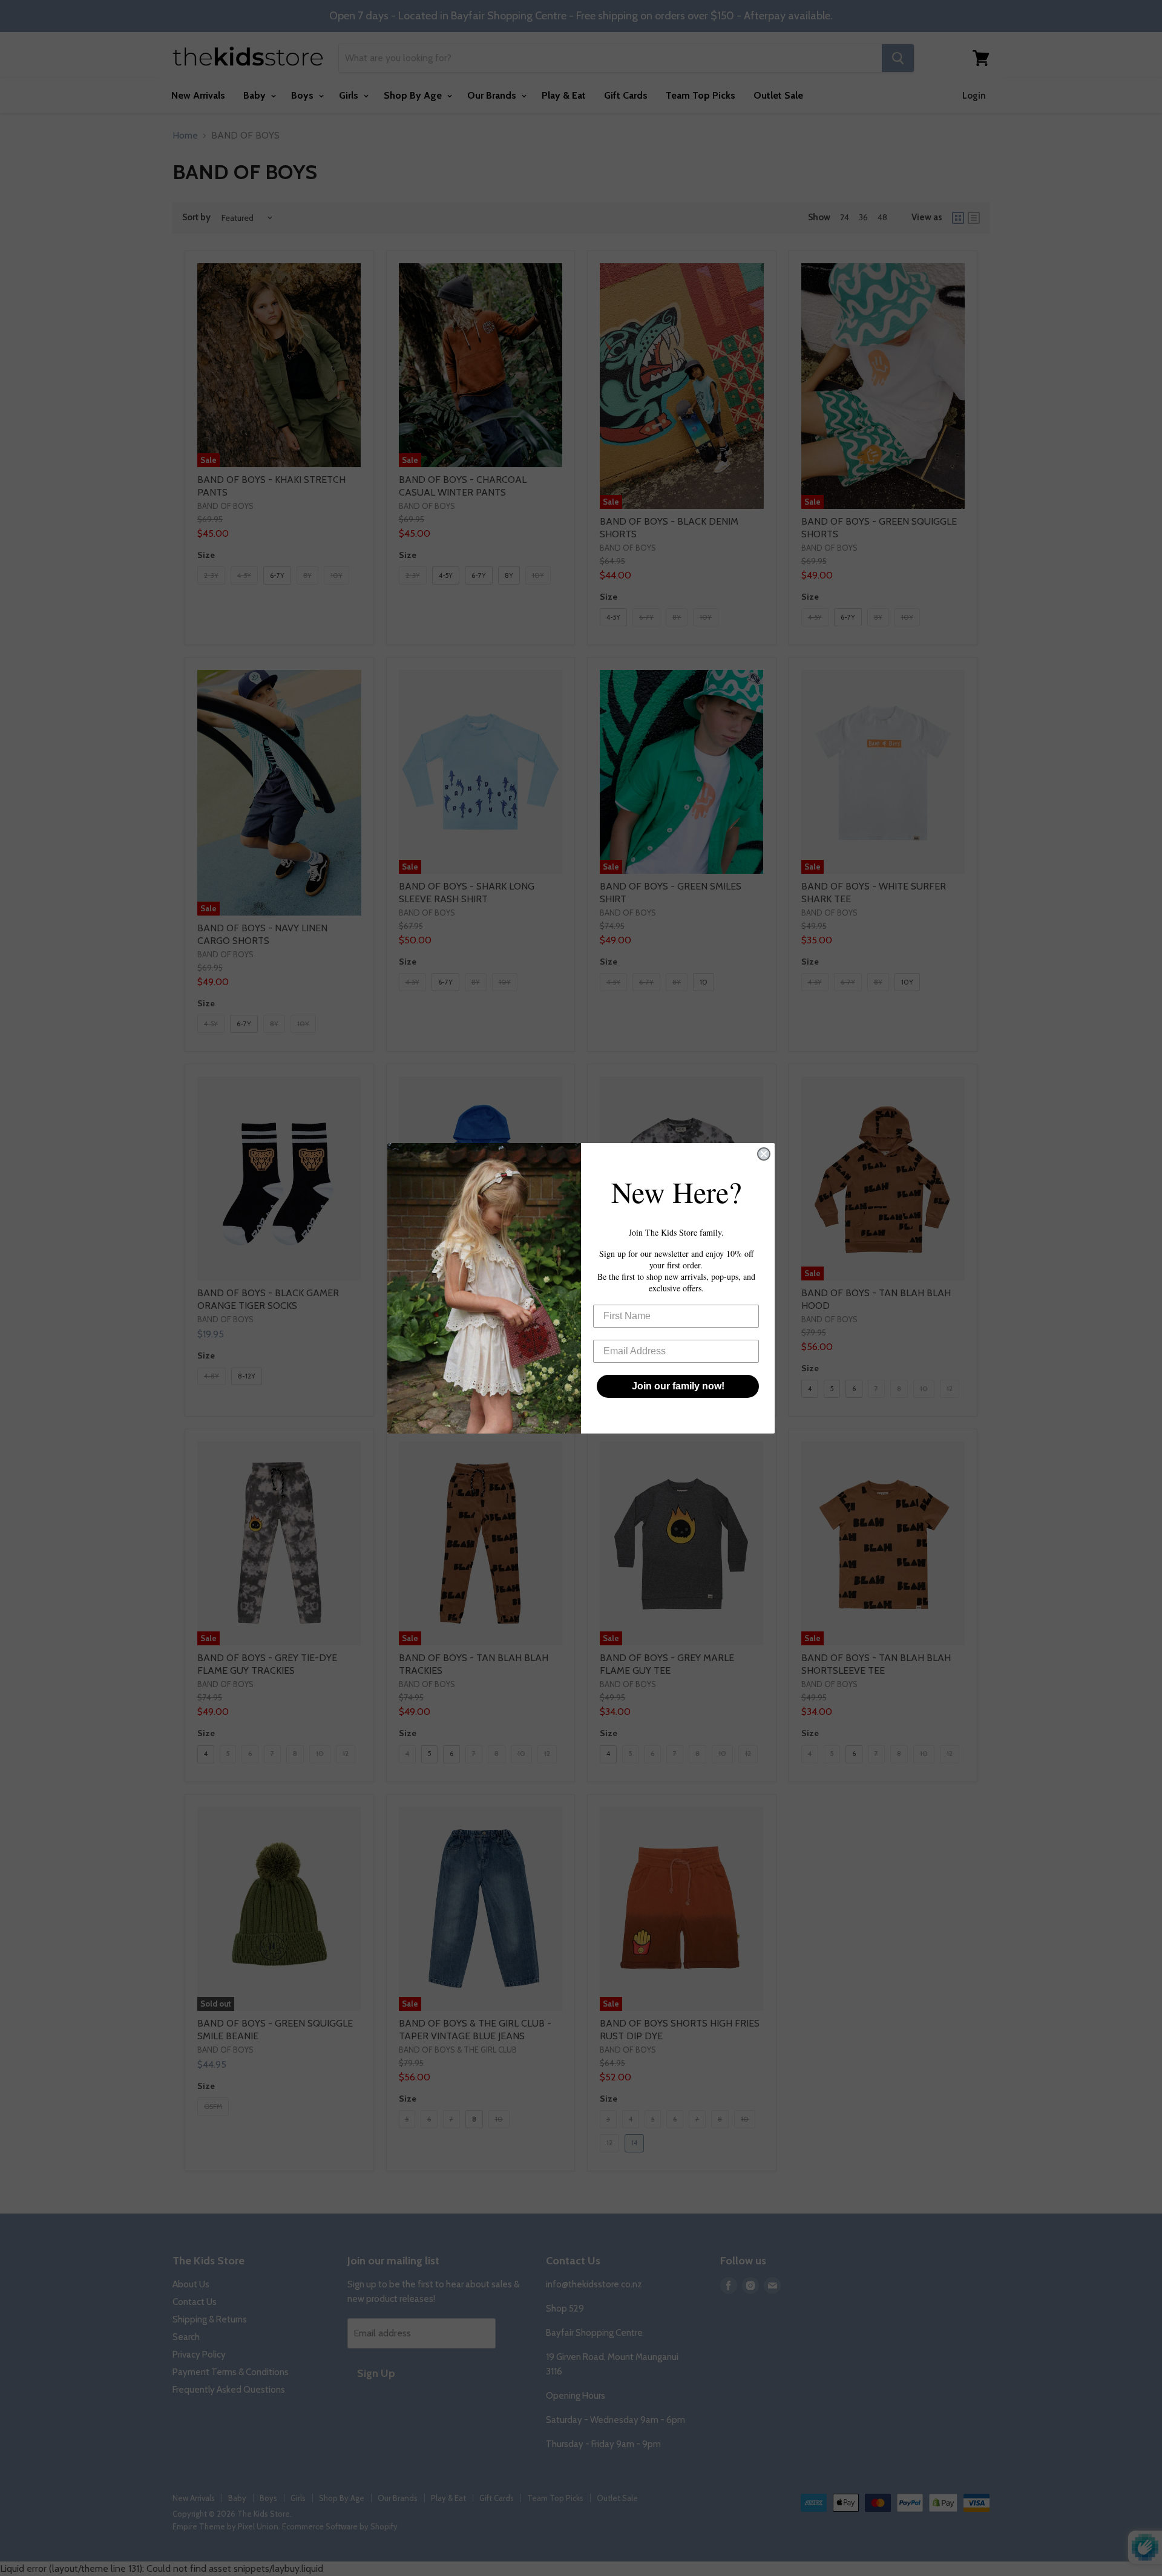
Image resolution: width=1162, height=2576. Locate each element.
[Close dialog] (764, 1154)
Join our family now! (678, 1386)
